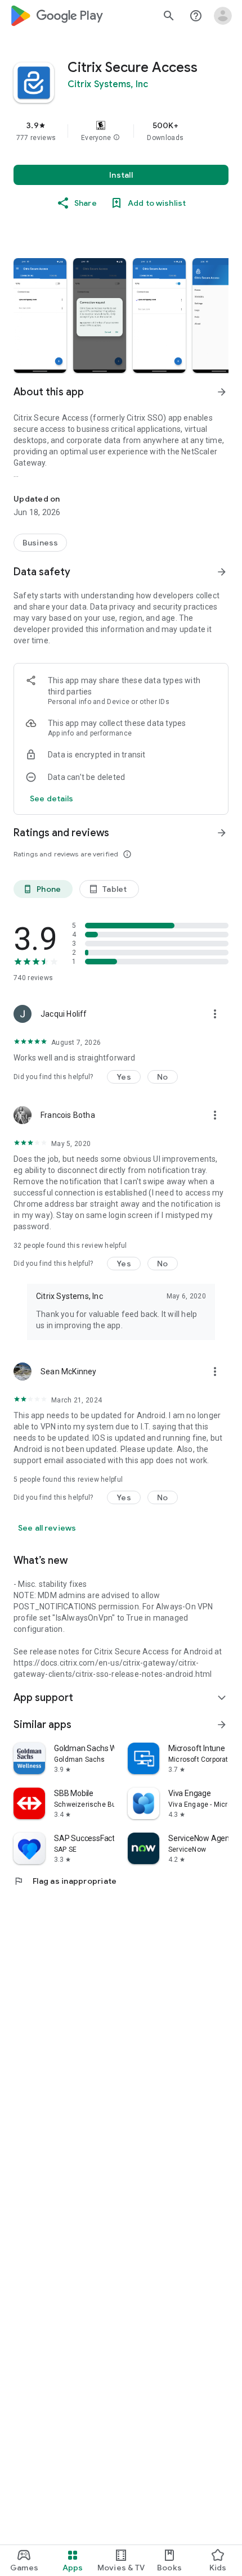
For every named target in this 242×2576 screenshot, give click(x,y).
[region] (121, 131)
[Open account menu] (223, 16)
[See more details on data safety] (52, 798)
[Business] (40, 543)
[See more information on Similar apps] (222, 1725)
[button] (116, 138)
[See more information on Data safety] (222, 572)
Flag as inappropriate (65, 1881)
